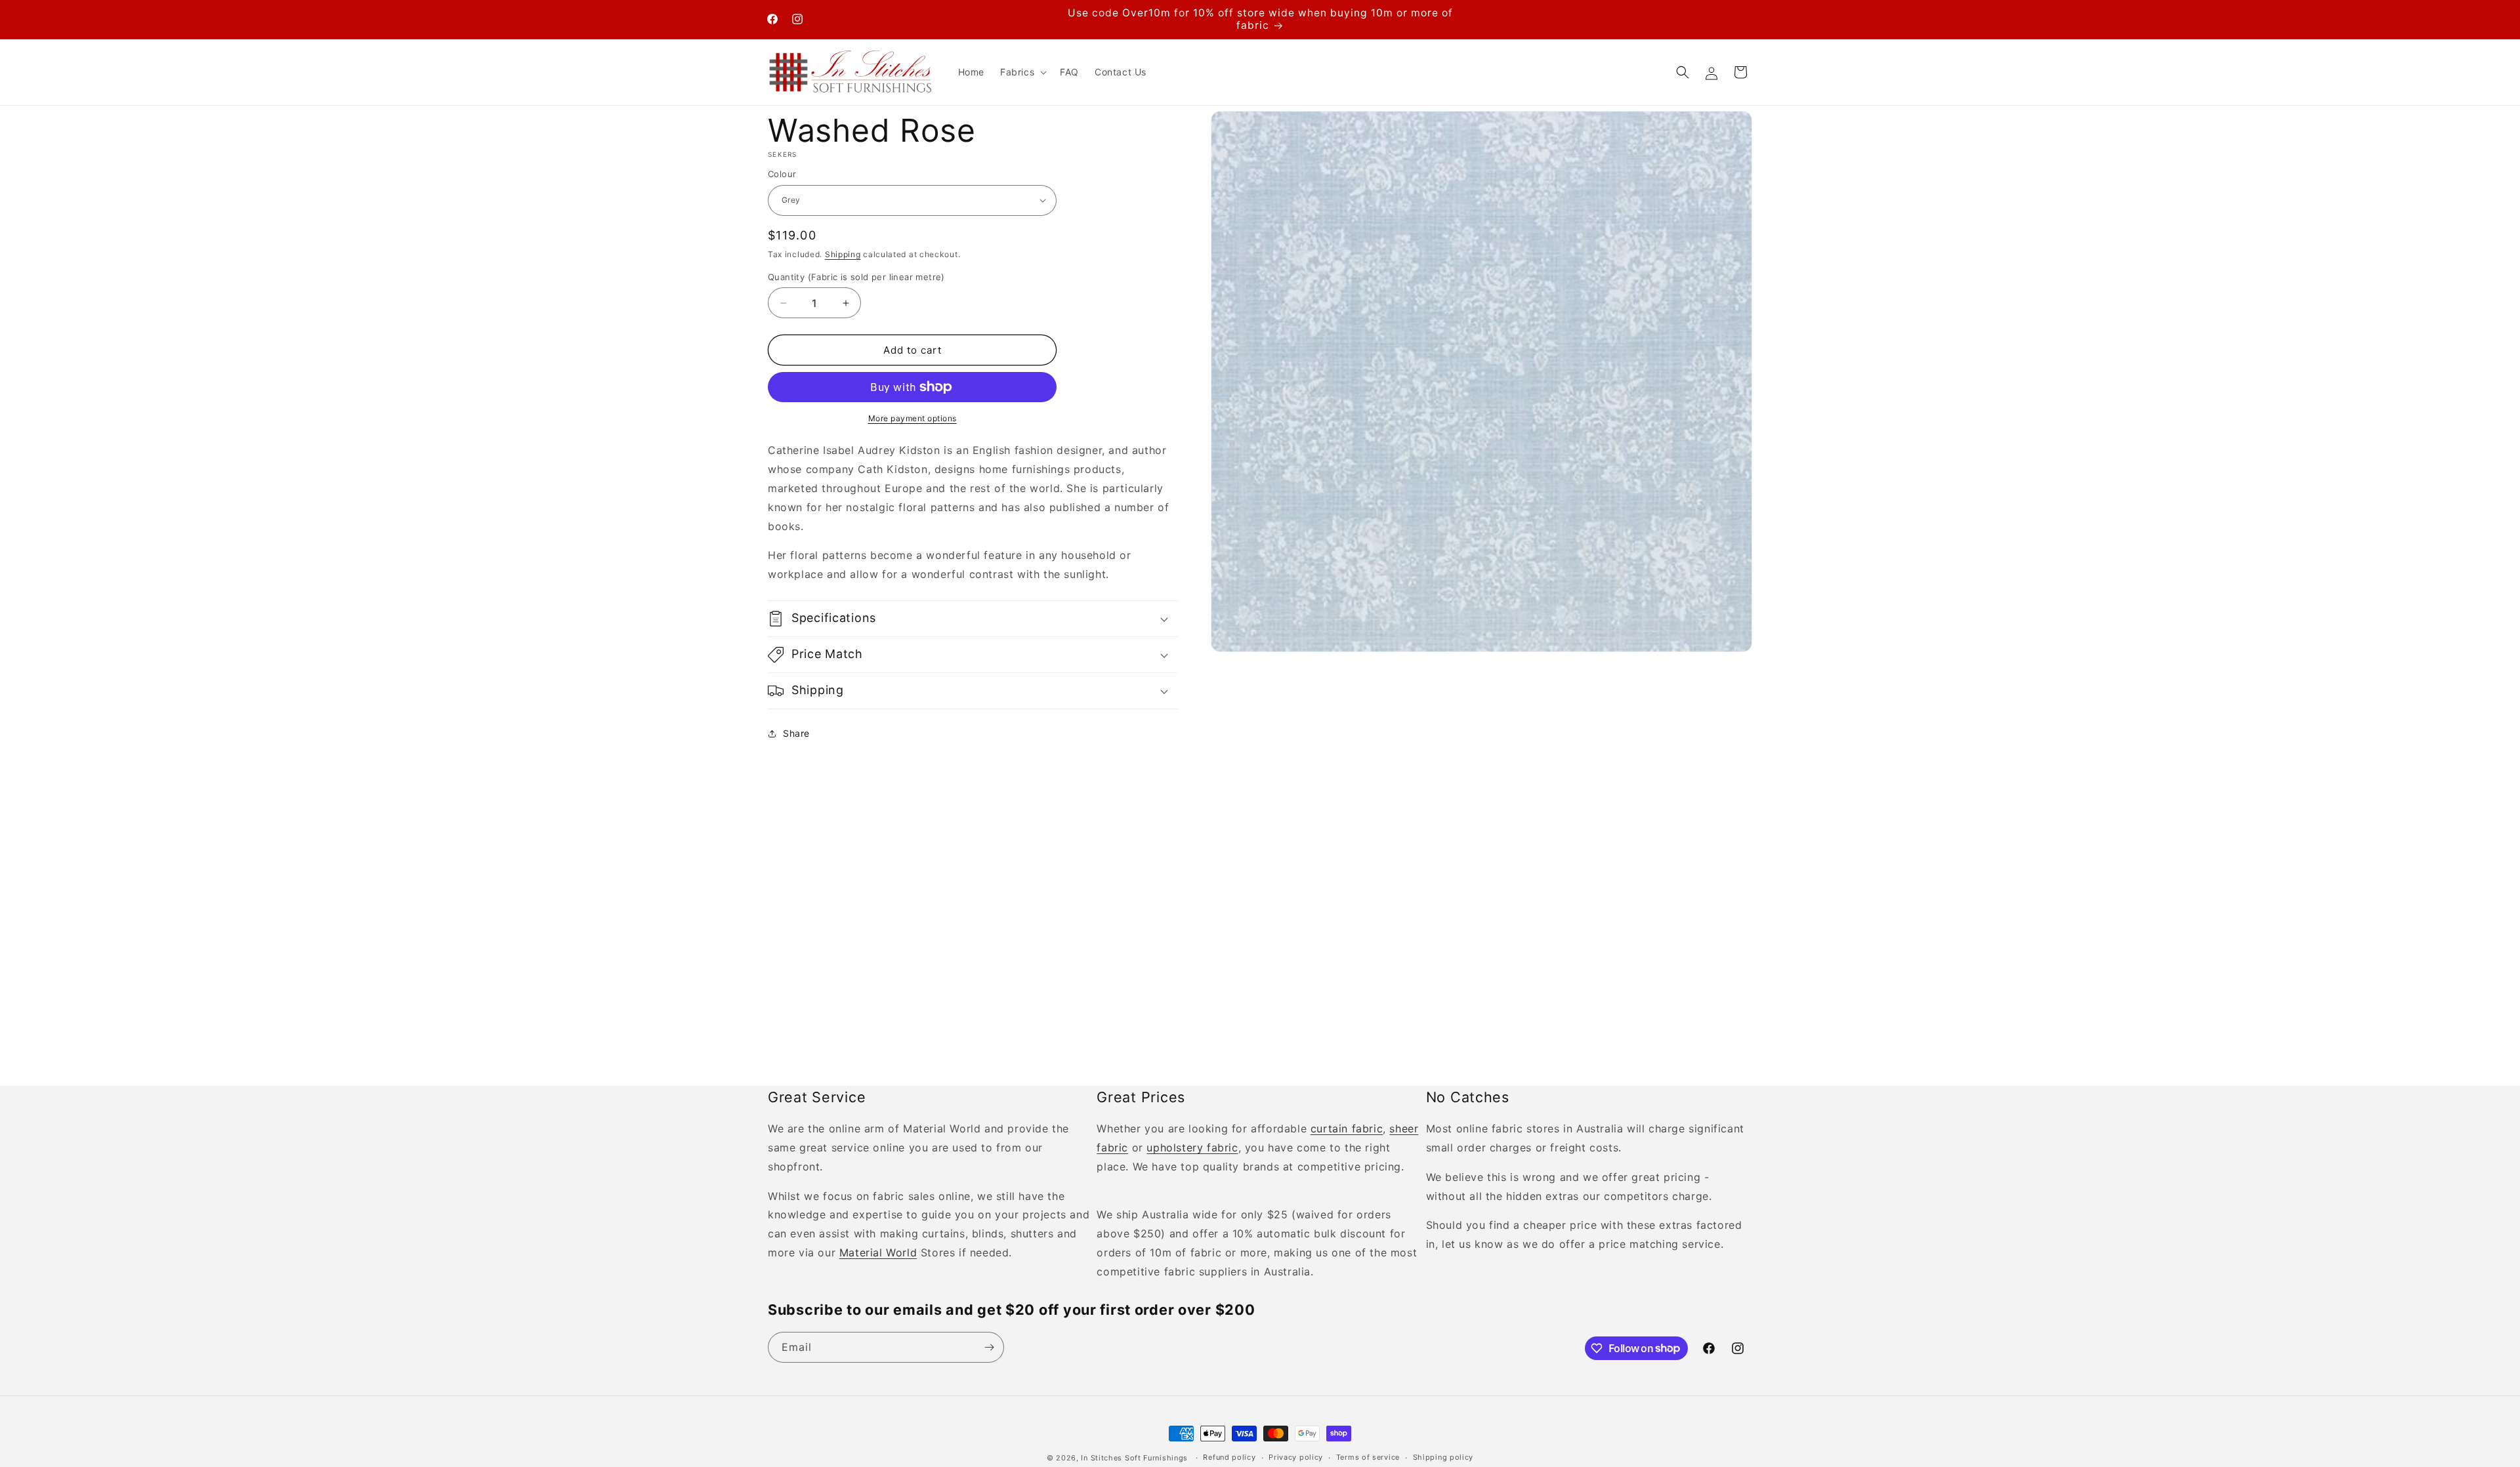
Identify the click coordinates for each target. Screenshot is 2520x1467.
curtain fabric (1347, 1128)
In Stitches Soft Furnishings (1134, 1458)
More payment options (913, 418)
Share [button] (796, 733)
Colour (782, 174)
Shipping (843, 254)
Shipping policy (1443, 1457)
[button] (1022, 72)
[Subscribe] (989, 1347)
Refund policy (1229, 1457)
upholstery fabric (1192, 1147)
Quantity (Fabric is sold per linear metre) (856, 277)
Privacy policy (1296, 1457)
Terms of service (1368, 1457)
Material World (878, 1252)
